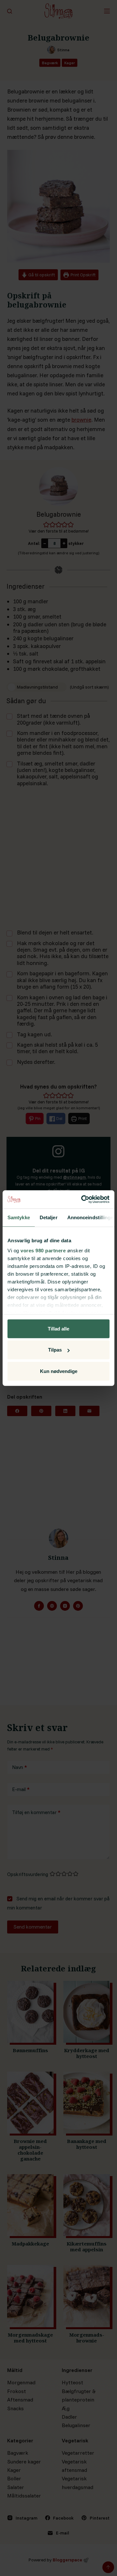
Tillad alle (58, 1328)
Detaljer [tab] (49, 1217)
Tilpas (55, 1350)
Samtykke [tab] (19, 1217)
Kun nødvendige (59, 1371)
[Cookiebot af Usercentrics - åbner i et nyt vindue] (83, 1199)
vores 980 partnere (43, 1251)
